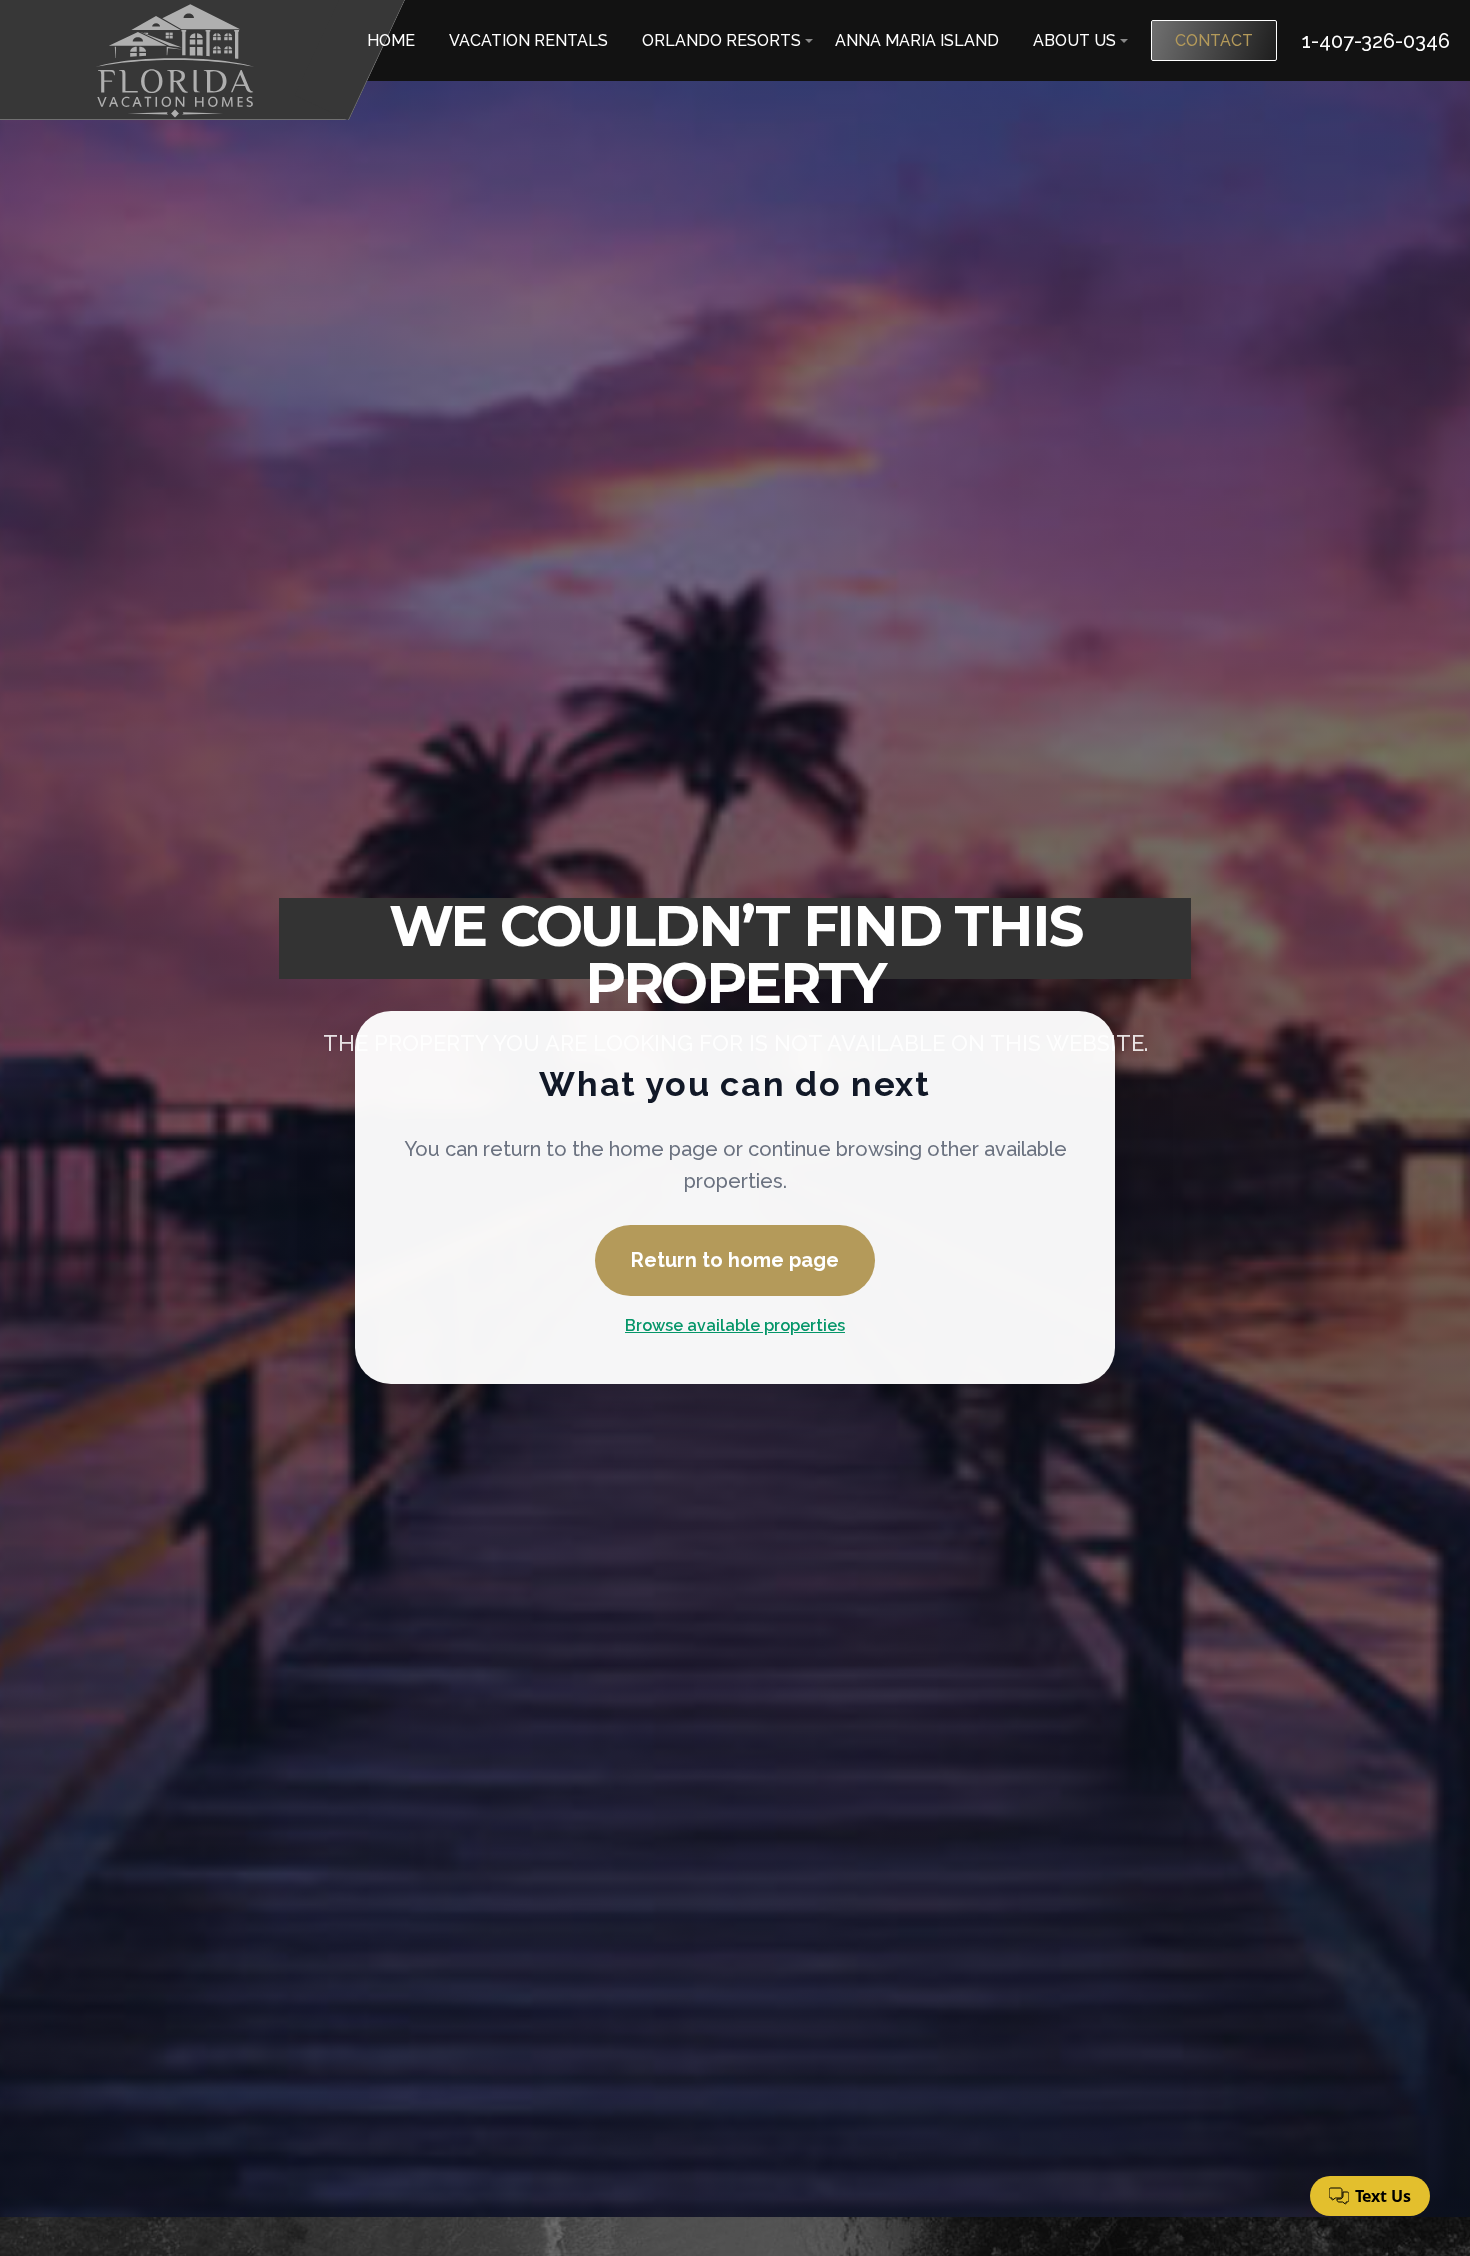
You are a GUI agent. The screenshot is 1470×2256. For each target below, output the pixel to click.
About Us (1074, 40)
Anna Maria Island (917, 40)
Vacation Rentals (528, 40)
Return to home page (735, 1260)
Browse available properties (735, 1325)
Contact (1214, 40)
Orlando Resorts (721, 40)
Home (391, 40)
